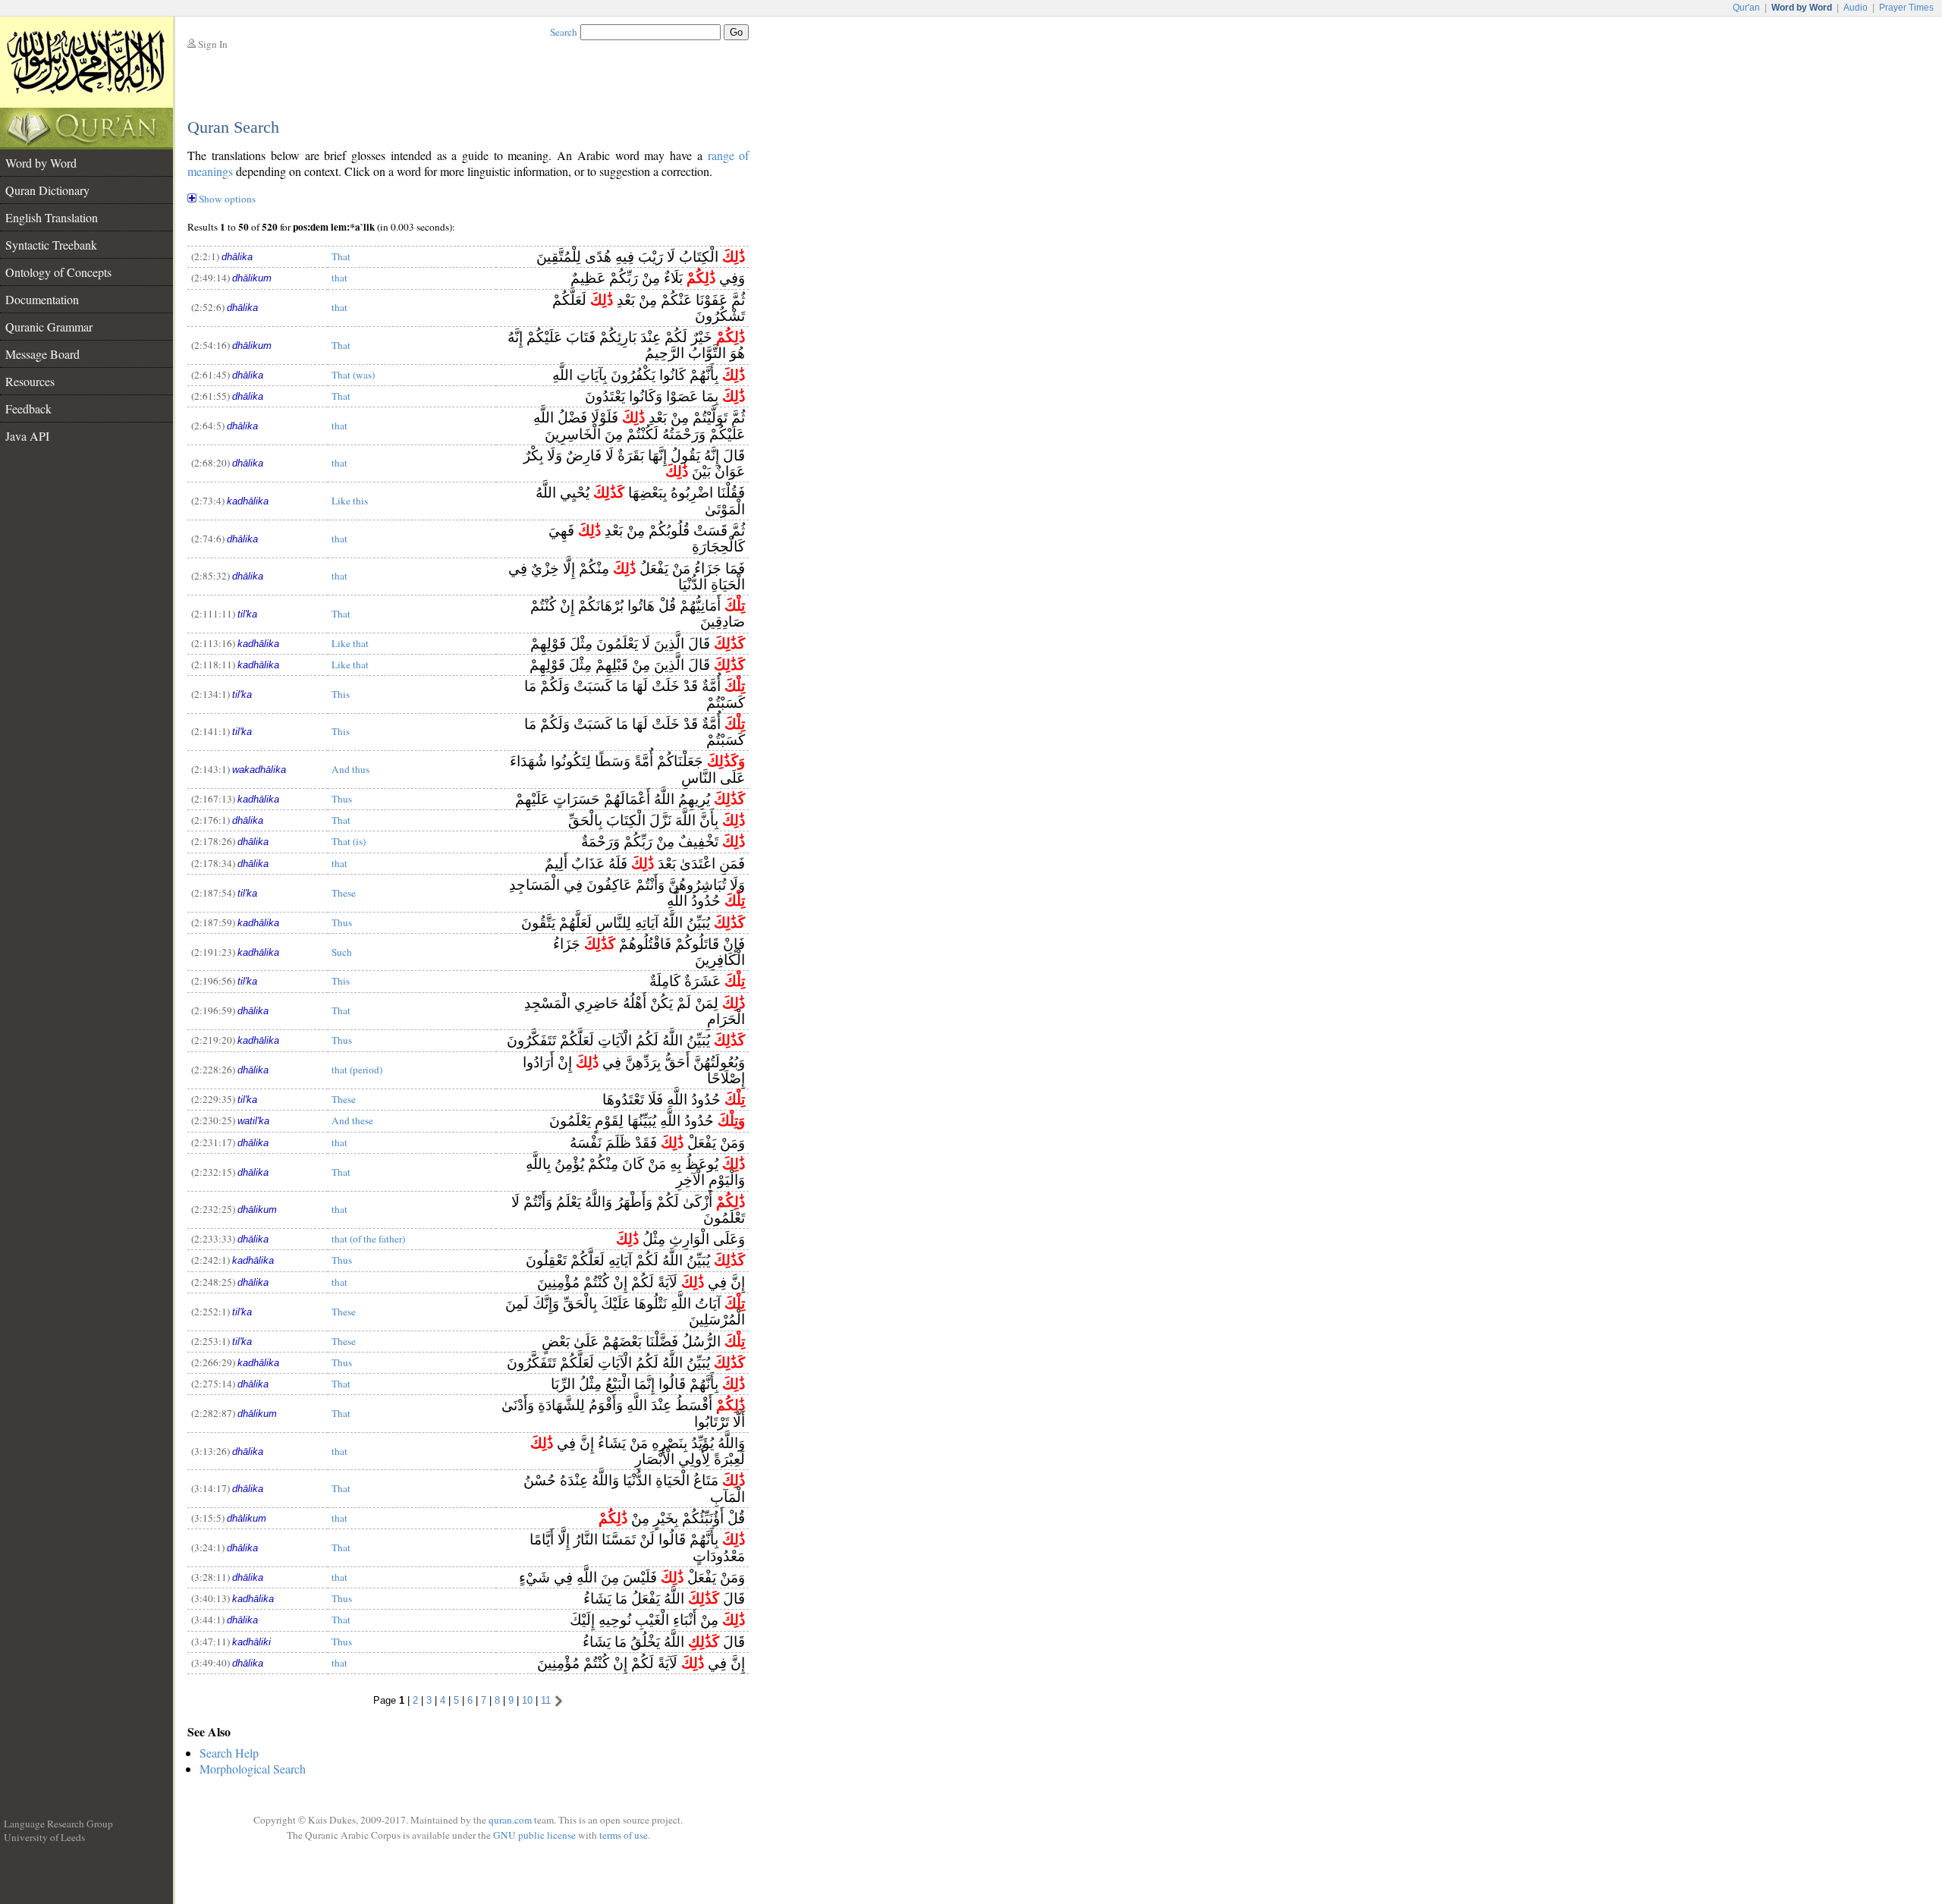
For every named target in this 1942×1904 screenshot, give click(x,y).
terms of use (624, 1835)
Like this (350, 501)
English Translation (52, 217)
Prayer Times (1906, 8)
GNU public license (534, 1835)
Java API (27, 436)
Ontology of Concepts (58, 272)
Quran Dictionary (47, 190)
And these (352, 1120)
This (341, 694)
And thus (350, 769)
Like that (350, 643)
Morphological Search (253, 1769)
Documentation (42, 299)
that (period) (357, 1070)
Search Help (229, 1753)
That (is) (349, 841)
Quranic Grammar (49, 327)
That (341, 256)
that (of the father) (368, 1239)
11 (546, 1700)
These (344, 893)
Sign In (213, 44)
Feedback (28, 408)
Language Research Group (58, 1824)
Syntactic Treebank (51, 245)
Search (564, 32)
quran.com (510, 1820)
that (339, 278)
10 (527, 1700)
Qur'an (1746, 8)
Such (342, 952)
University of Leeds (44, 1837)
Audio (1856, 8)
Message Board (42, 354)
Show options (227, 199)
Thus (342, 799)
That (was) (353, 375)
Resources (30, 381)
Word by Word (41, 163)
